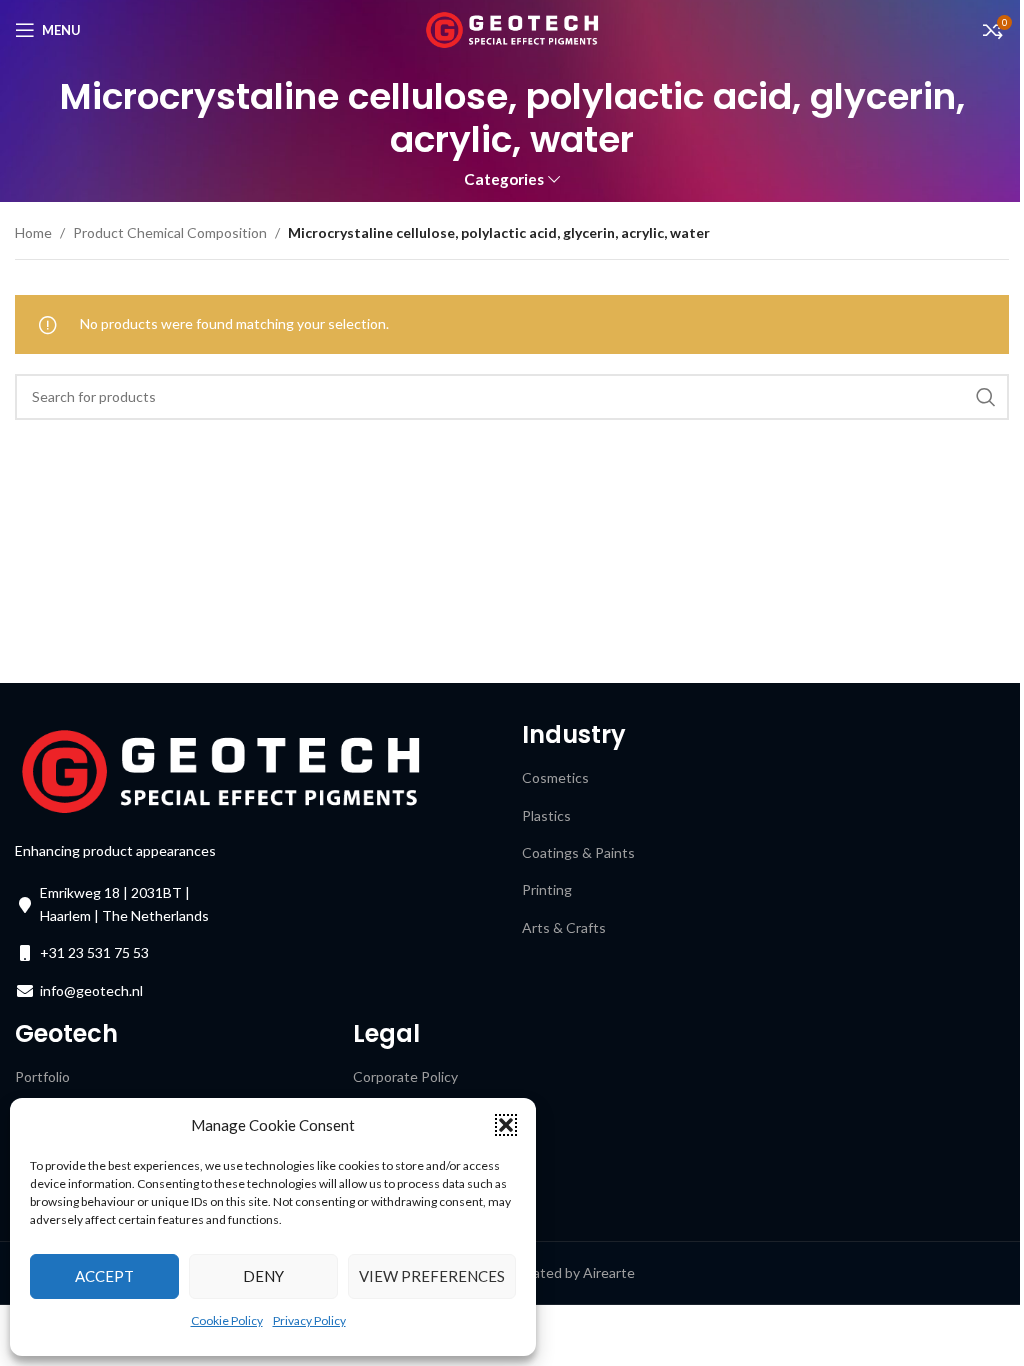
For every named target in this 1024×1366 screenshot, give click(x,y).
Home (33, 232)
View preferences (432, 1276)
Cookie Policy (227, 1320)
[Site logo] (512, 28)
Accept (104, 1276)
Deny (263, 1276)
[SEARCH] (986, 397)
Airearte (609, 1272)
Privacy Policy (309, 1320)
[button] (506, 1125)
